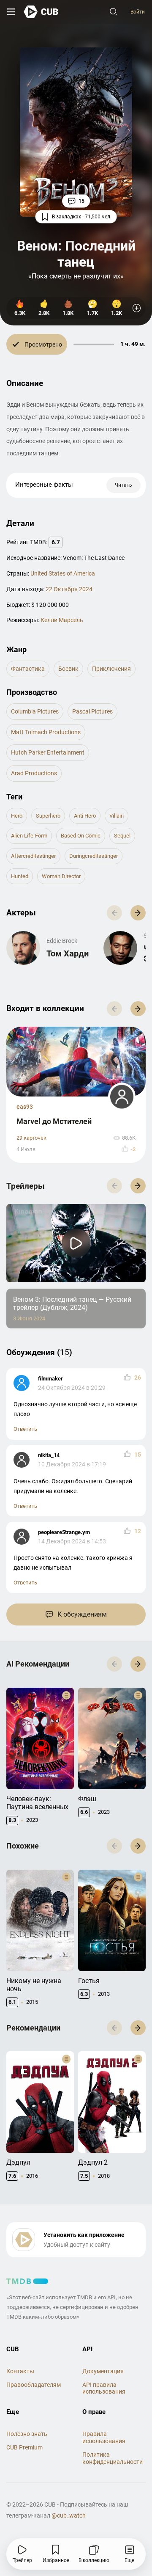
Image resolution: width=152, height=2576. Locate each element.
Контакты (20, 2371)
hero (17, 816)
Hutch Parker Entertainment (48, 752)
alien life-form (29, 836)
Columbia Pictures (35, 711)
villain (117, 816)
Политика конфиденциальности (113, 2458)
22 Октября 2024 (69, 589)
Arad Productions (34, 773)
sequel (122, 836)
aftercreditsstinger (33, 856)
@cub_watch (69, 2515)
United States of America (63, 573)
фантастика (28, 669)
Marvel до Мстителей (54, 1121)
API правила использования (104, 2388)
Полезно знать (27, 2434)
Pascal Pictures (92, 711)
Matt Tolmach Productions (46, 732)
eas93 (25, 1107)
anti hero (85, 816)
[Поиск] (114, 12)
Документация (103, 2371)
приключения (111, 669)
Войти (138, 12)
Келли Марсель (62, 620)
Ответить (25, 1429)
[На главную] (41, 12)
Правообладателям (34, 2385)
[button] (138, 913)
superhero (48, 816)
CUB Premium (24, 2447)
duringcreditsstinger (94, 856)
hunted (20, 876)
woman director (61, 876)
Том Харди (68, 953)
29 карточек (31, 1138)
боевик (68, 669)
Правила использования (104, 2437)
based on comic (81, 836)
